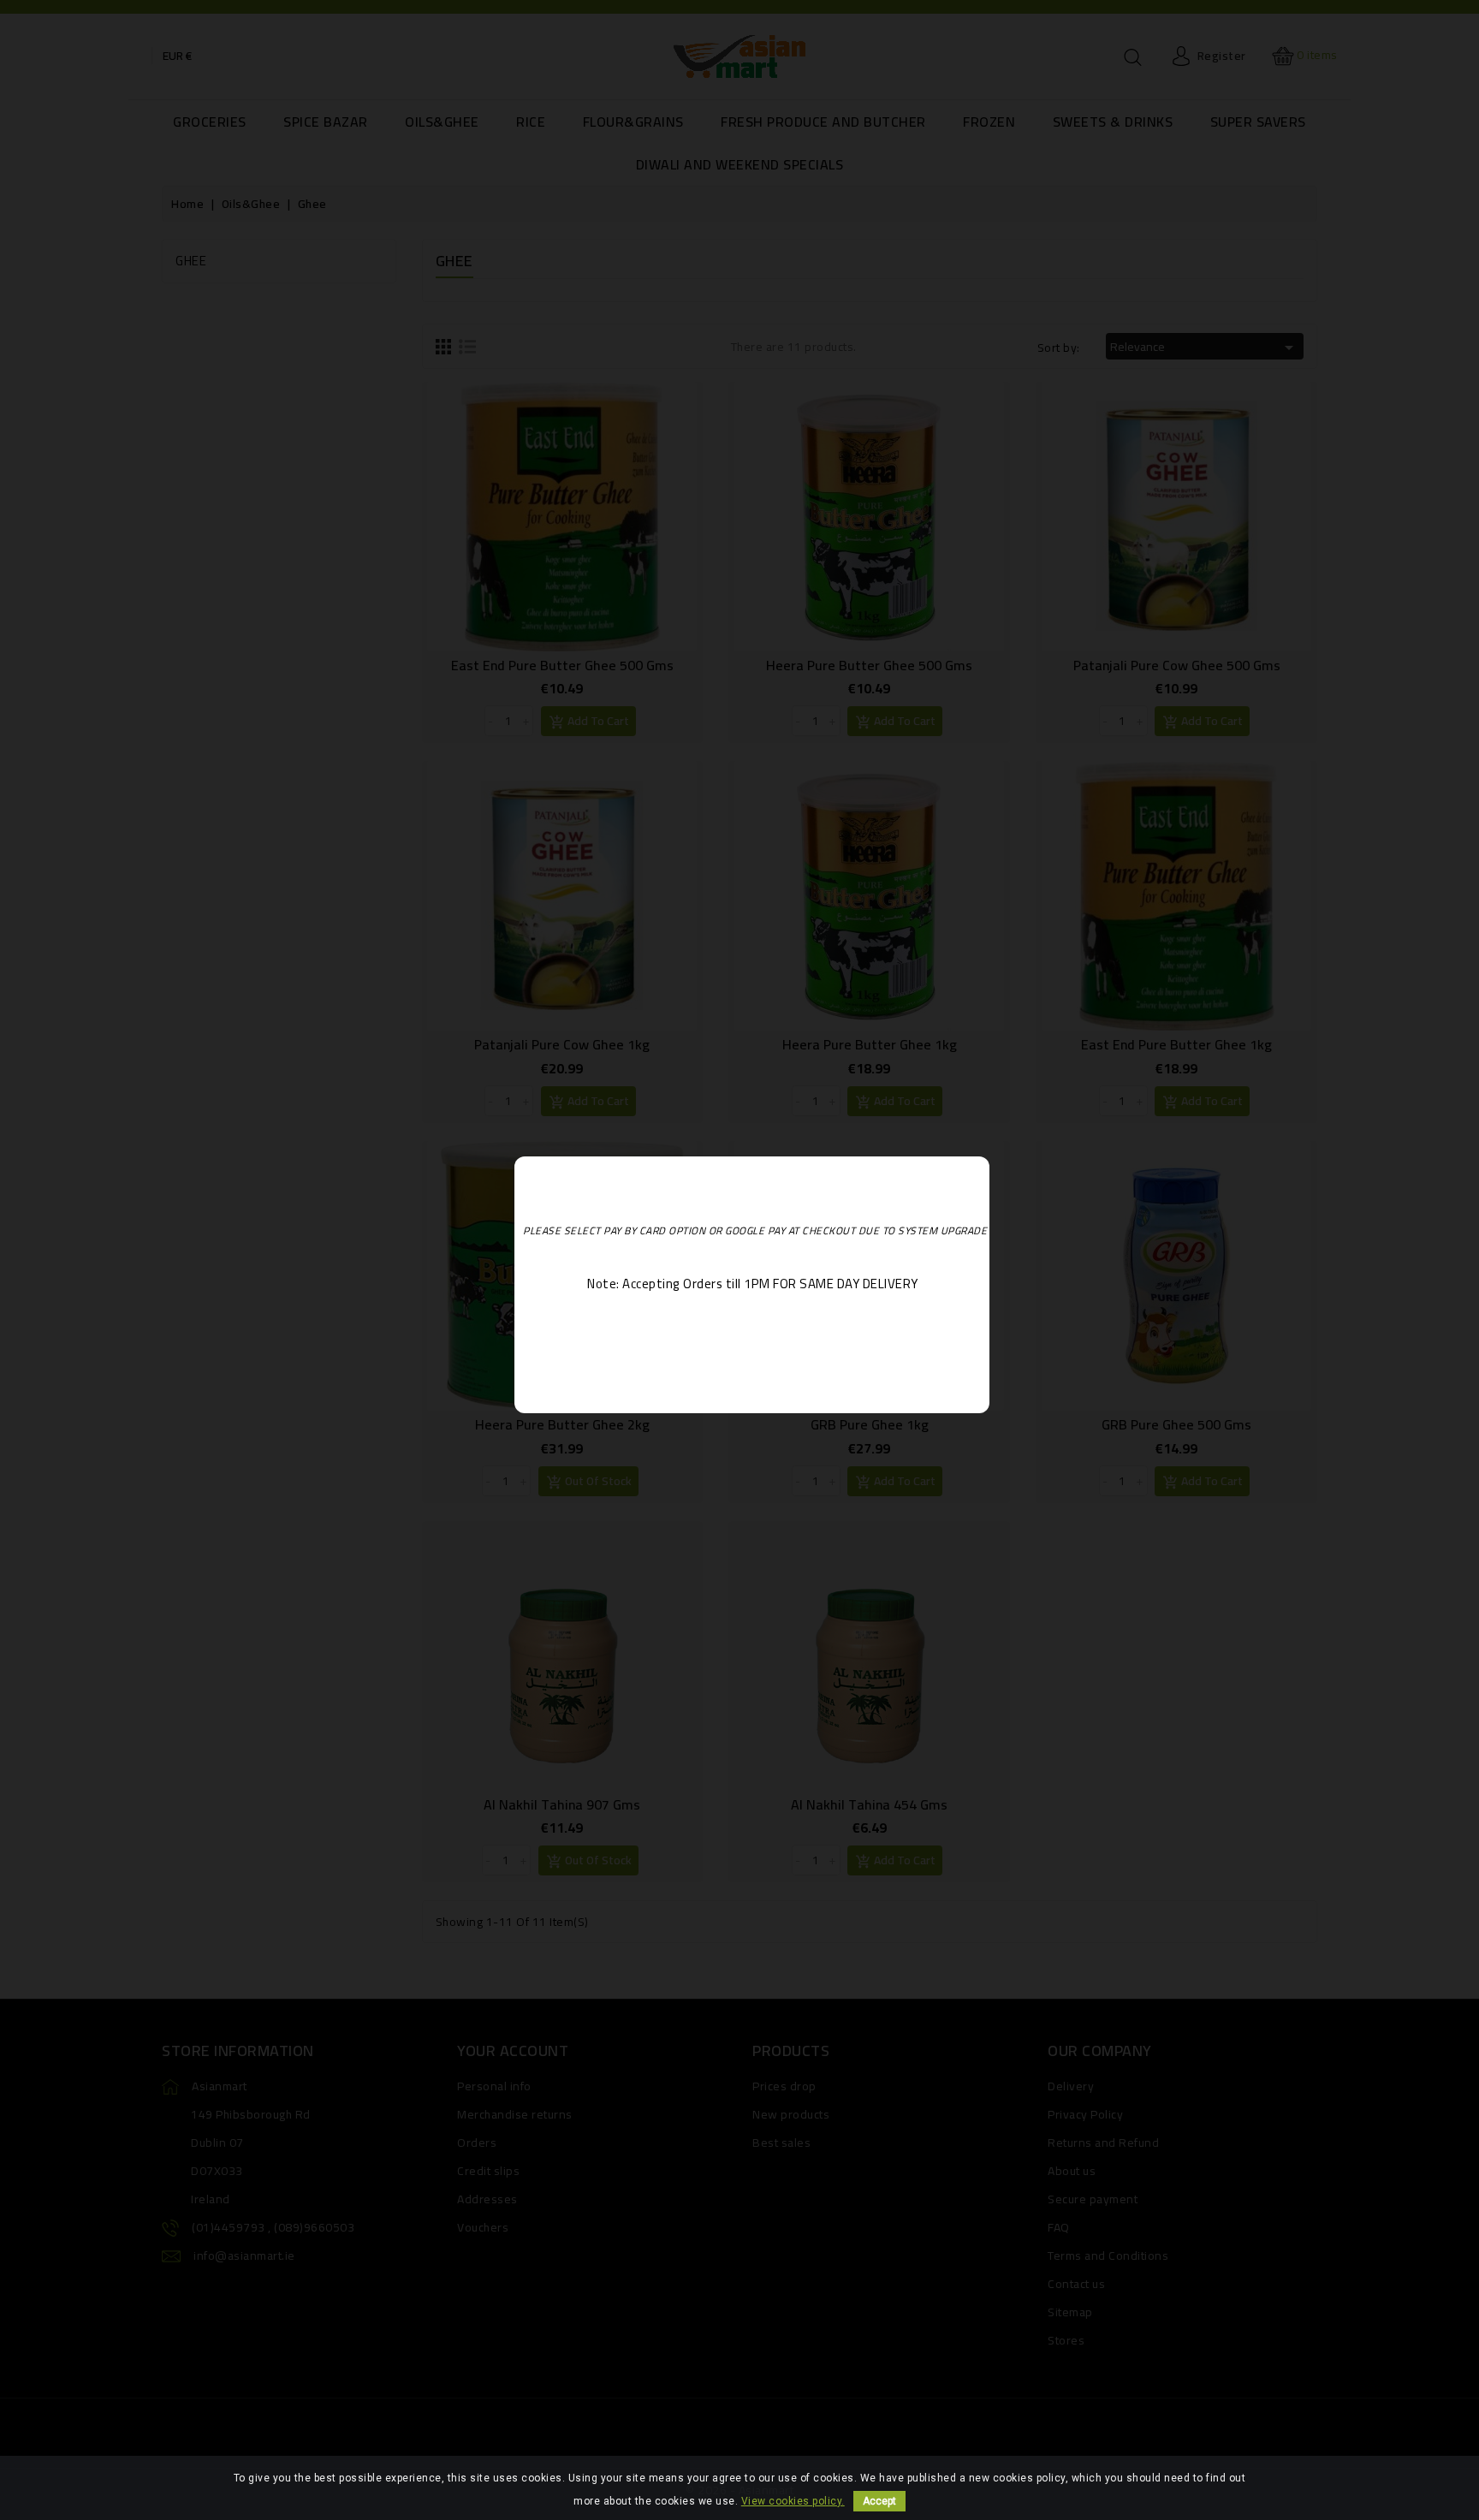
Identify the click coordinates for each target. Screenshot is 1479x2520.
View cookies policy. (793, 2501)
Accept (879, 2501)
